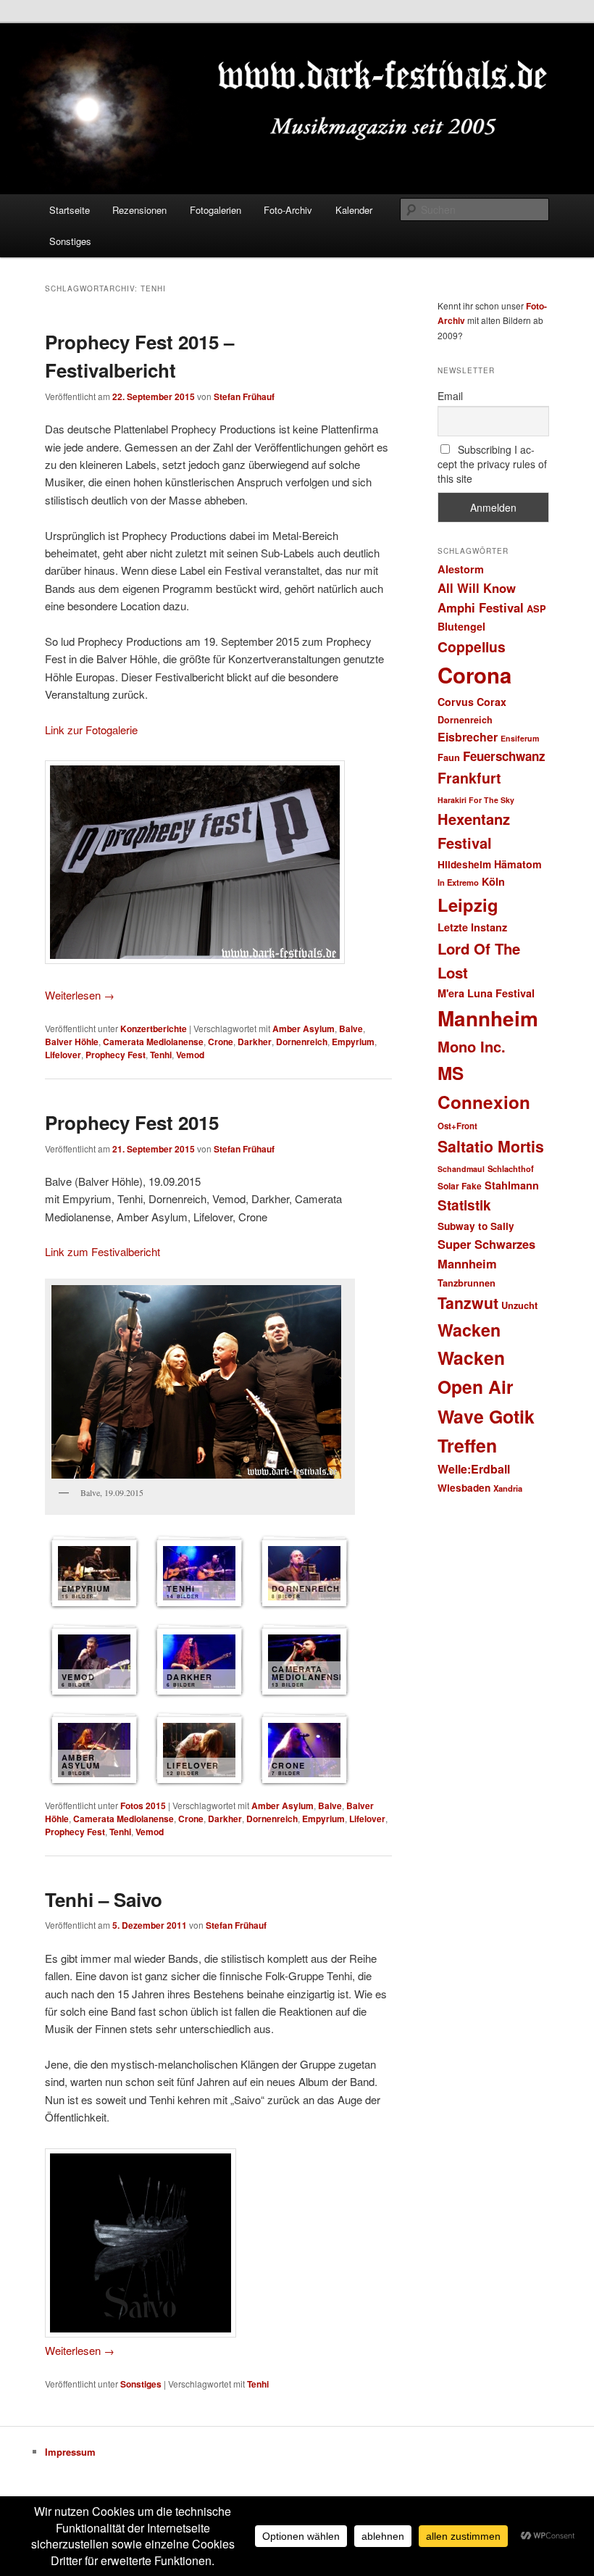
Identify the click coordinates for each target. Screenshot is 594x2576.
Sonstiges (70, 241)
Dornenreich (302, 1042)
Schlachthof (511, 1168)
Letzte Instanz (472, 927)
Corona (474, 675)
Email (450, 396)
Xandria (508, 1488)
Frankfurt (469, 778)
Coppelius (472, 647)
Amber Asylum (304, 1029)
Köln (493, 881)
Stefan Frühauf (244, 396)
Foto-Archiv (288, 210)
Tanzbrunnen (467, 1283)
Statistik (464, 1205)
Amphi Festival (481, 607)
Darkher (255, 1042)
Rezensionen (139, 210)
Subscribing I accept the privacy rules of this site (492, 464)
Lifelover (63, 1055)
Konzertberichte (154, 1029)
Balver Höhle (72, 1042)
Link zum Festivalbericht (103, 1251)
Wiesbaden (464, 1488)
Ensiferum (520, 738)
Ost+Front (457, 1126)
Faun (449, 757)
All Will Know (477, 588)
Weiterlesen (80, 995)
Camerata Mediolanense (153, 1042)
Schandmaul (461, 1169)
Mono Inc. (472, 1046)
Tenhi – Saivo (104, 1899)
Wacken (469, 1330)
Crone (221, 1042)
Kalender (354, 210)
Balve (351, 1029)
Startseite (70, 210)
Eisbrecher (468, 737)
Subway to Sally (476, 1226)
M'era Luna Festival (486, 993)
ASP (536, 608)
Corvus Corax (472, 702)
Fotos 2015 (143, 1806)
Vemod (190, 1055)
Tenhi (161, 1055)
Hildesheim (464, 864)
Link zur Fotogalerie (91, 730)
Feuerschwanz (504, 756)
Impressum (70, 2452)
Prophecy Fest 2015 (132, 1122)
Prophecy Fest (116, 1055)
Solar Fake (460, 1186)
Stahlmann (512, 1185)
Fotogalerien (216, 210)
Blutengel (461, 626)
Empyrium (353, 1042)
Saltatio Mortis (491, 1146)
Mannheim (488, 1018)
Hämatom (518, 864)
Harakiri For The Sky (476, 800)
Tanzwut (468, 1303)
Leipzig (468, 905)
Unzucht (519, 1305)
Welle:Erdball (474, 1469)
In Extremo (458, 882)
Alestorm (461, 569)
